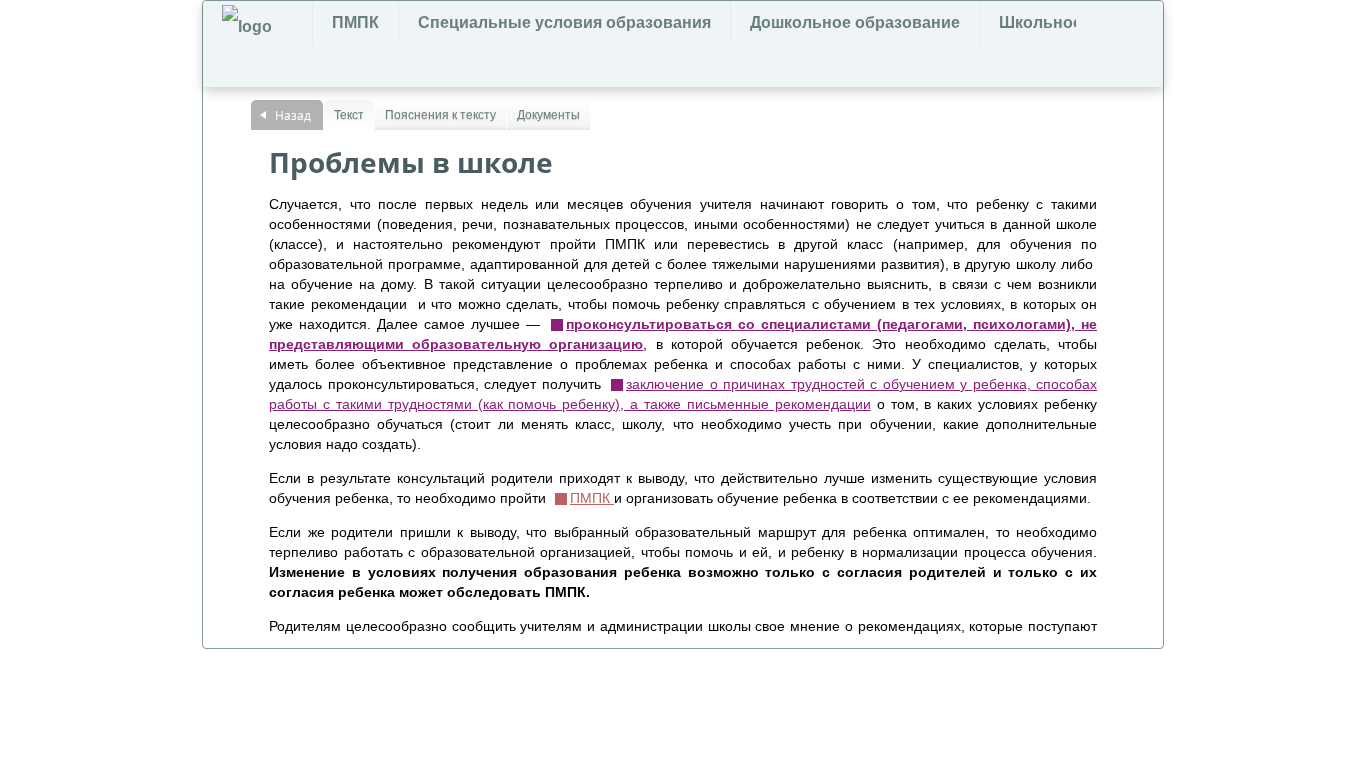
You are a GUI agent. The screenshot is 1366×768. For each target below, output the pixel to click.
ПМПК (355, 22)
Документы (548, 115)
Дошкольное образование (855, 22)
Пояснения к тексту (440, 115)
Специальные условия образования (564, 22)
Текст (349, 115)
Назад (293, 115)
